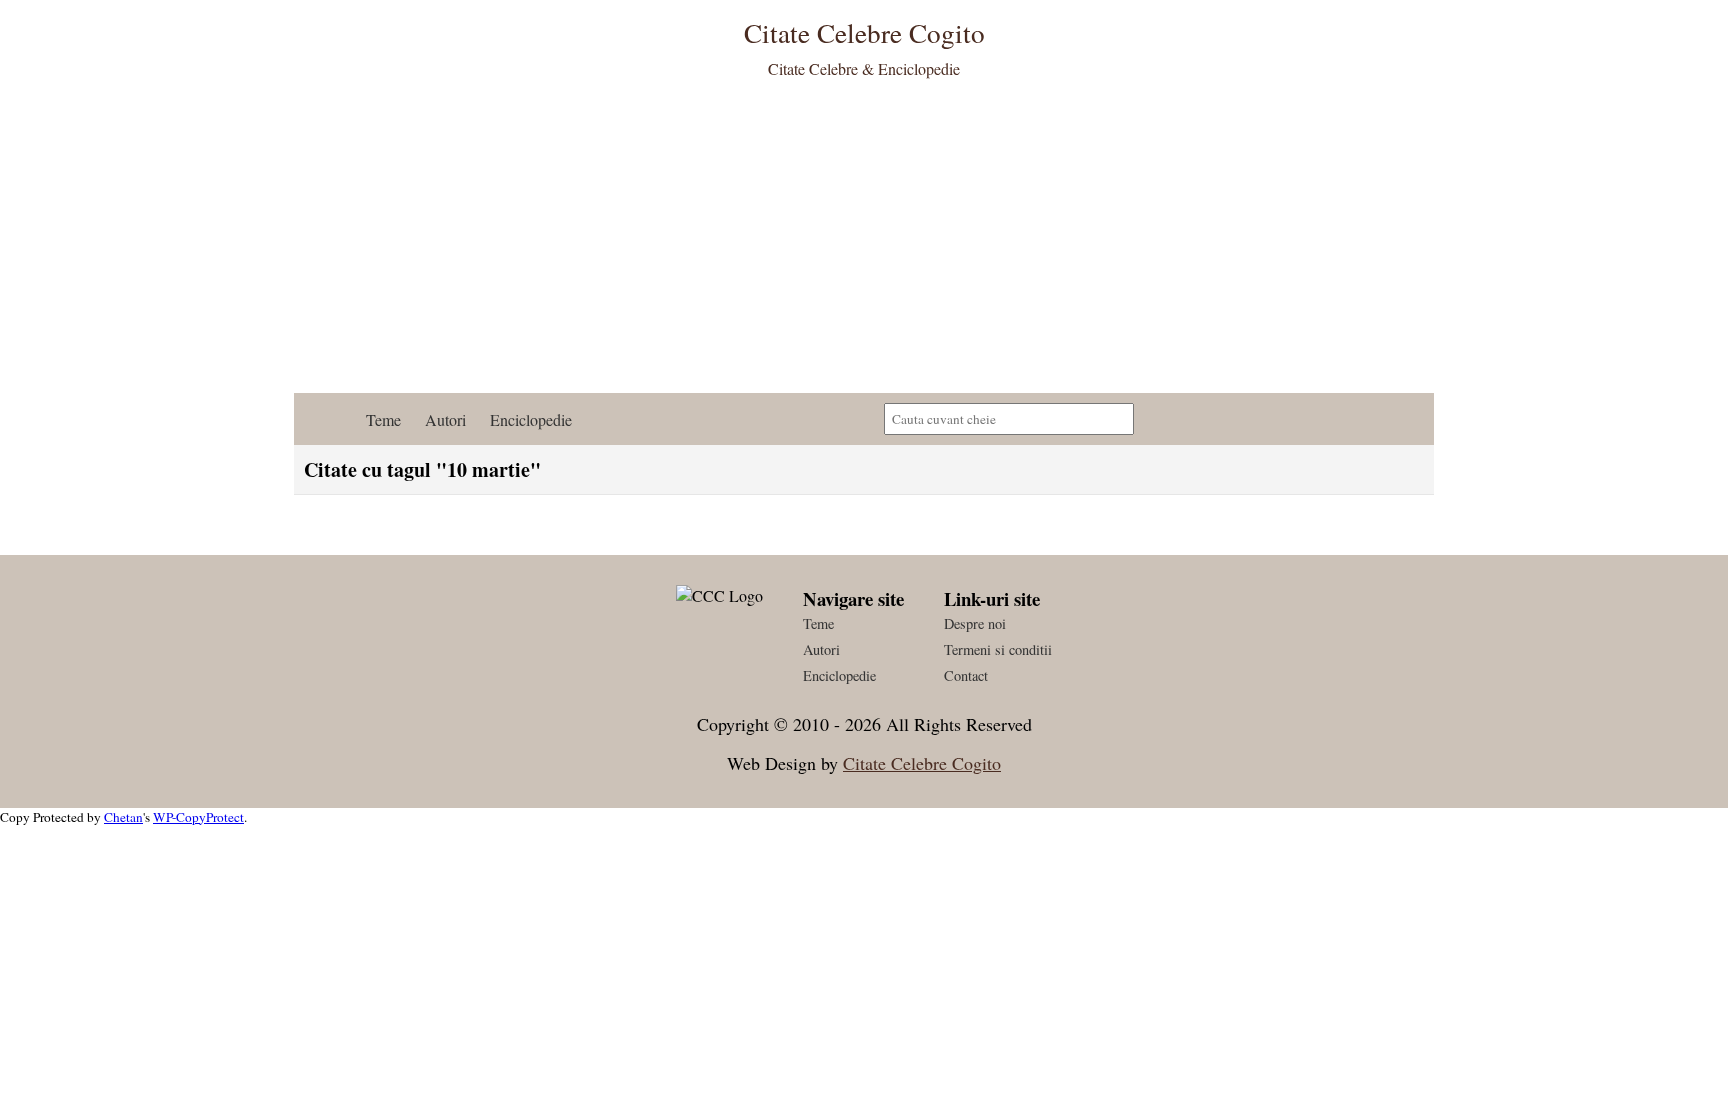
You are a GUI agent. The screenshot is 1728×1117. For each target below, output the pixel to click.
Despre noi (975, 623)
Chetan (123, 817)
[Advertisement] (864, 243)
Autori (445, 419)
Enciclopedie (531, 419)
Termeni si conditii (998, 649)
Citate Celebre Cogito (922, 763)
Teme (383, 419)
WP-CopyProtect (198, 817)
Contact (966, 675)
